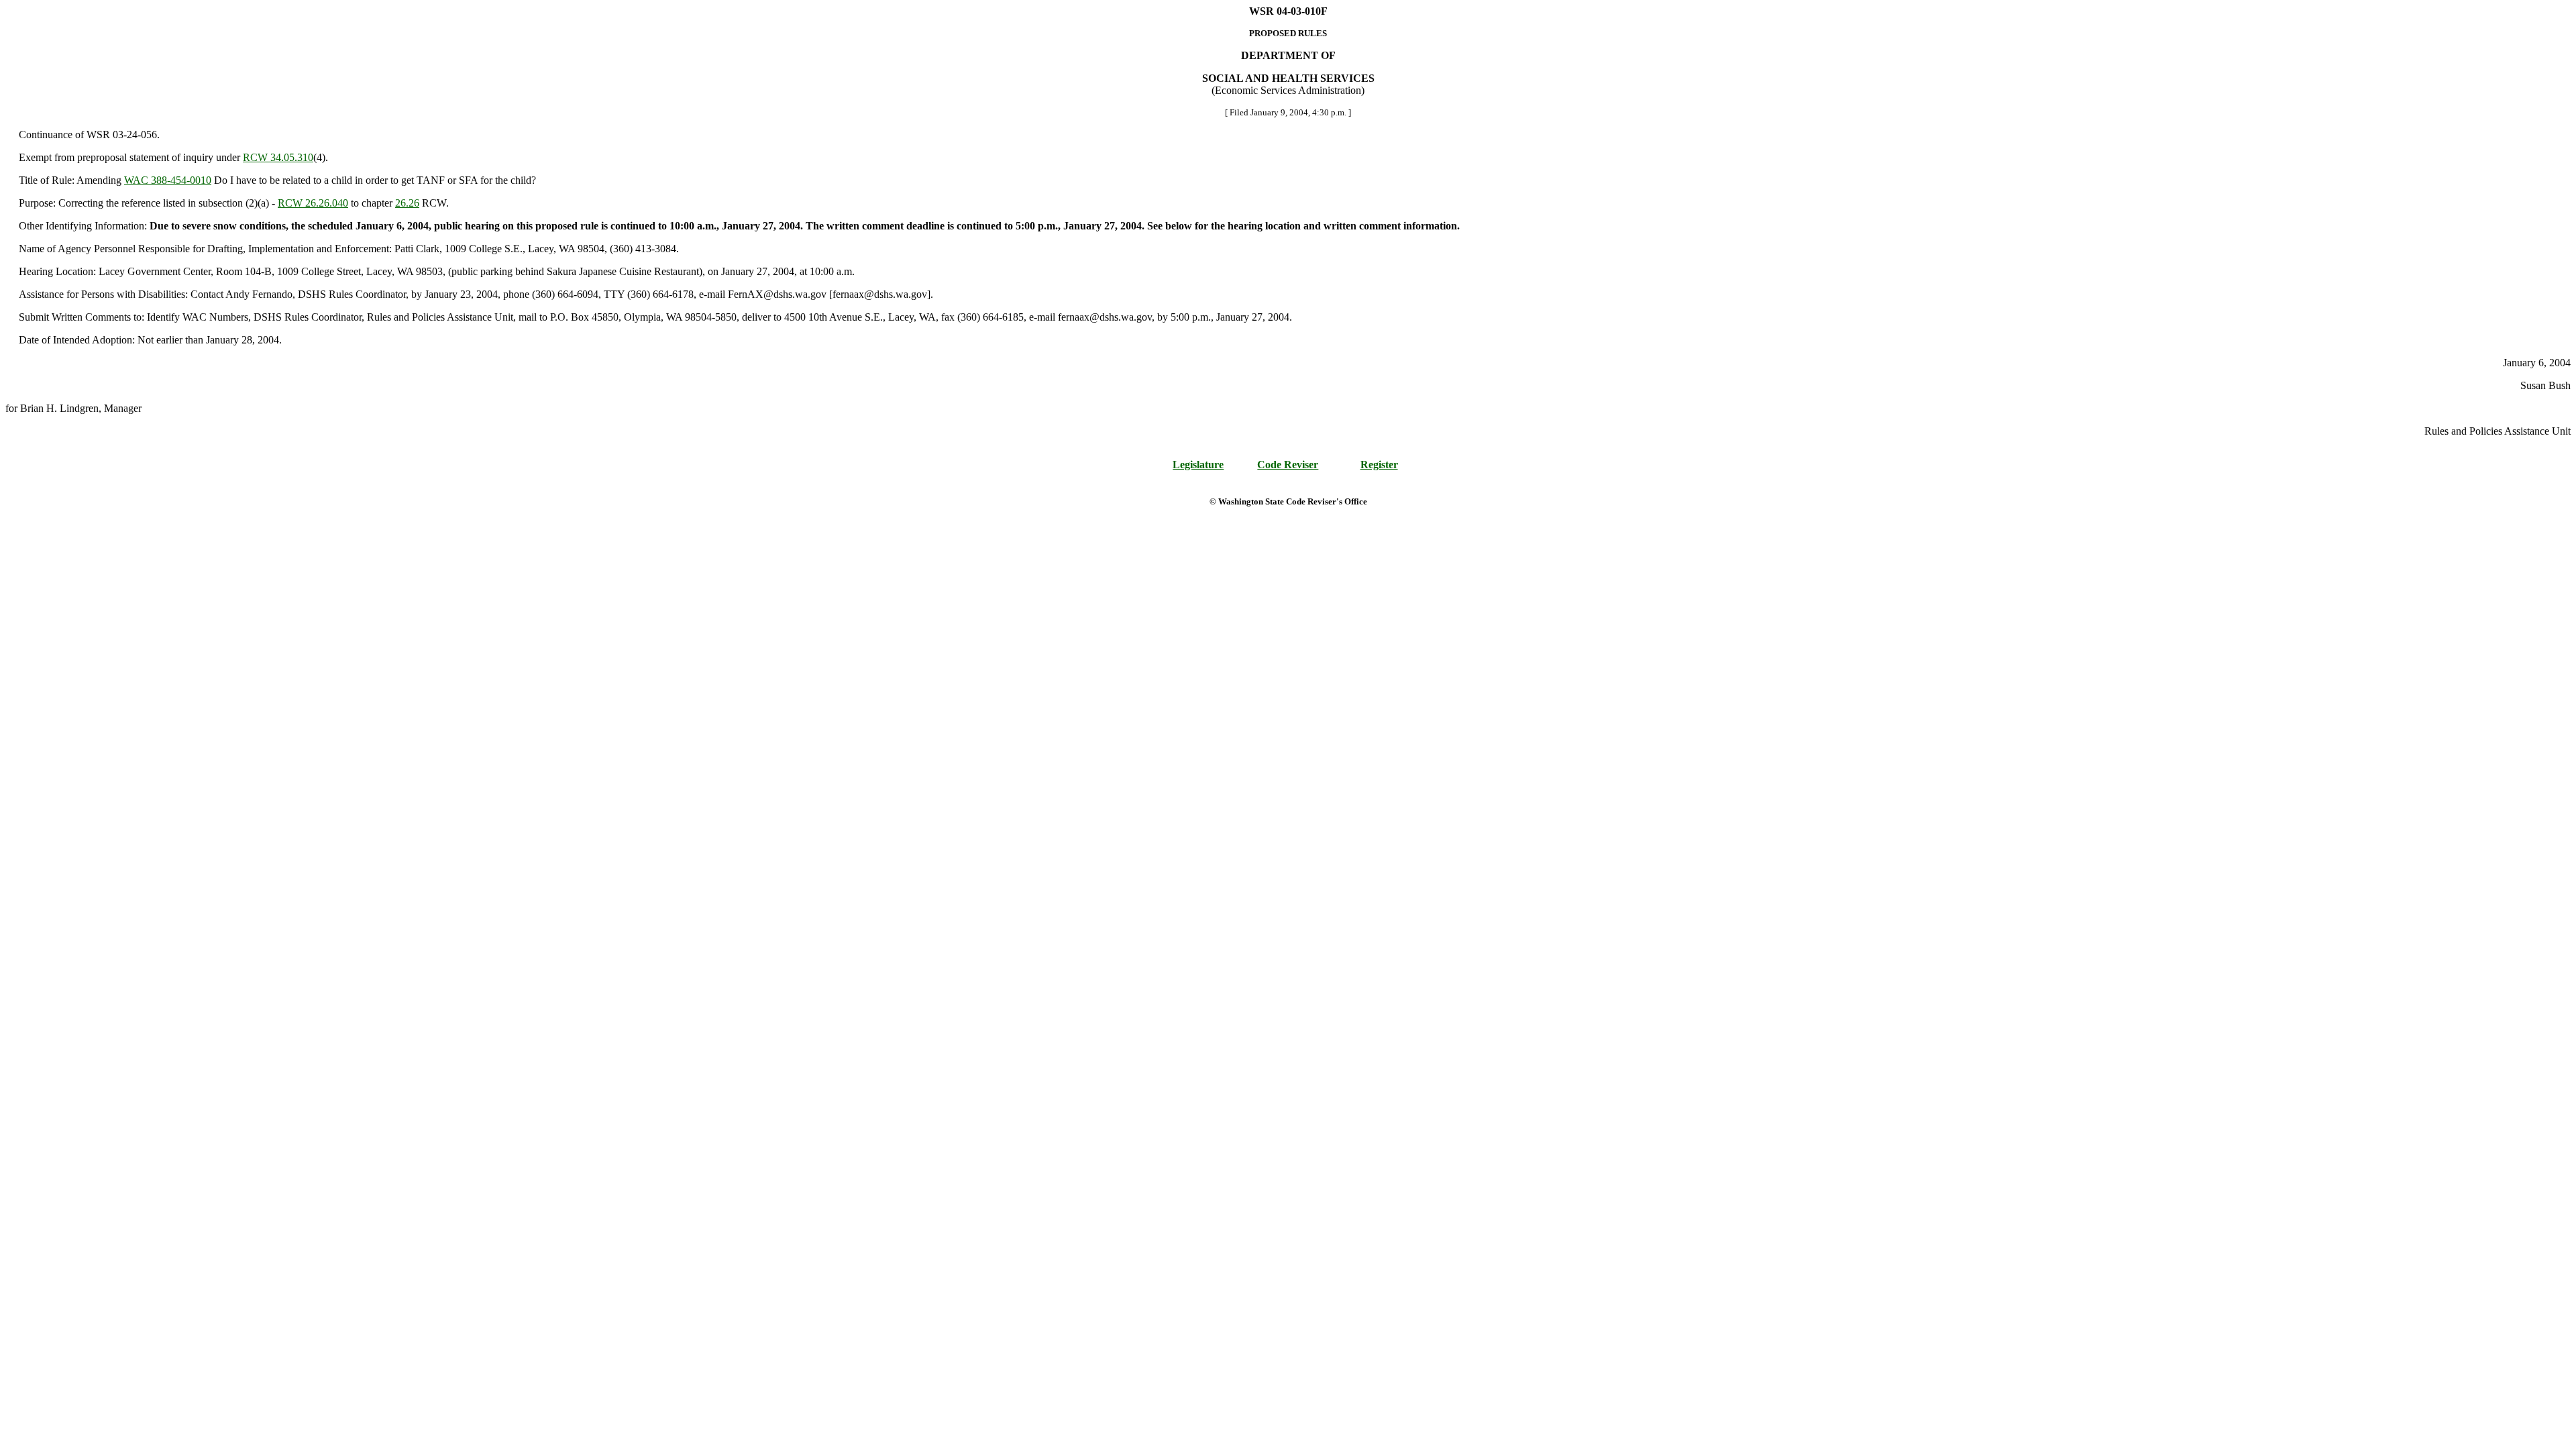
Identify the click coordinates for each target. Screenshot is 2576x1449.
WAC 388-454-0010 (168, 180)
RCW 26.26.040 (313, 203)
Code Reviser (1288, 465)
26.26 (407, 203)
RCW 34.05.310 (278, 157)
